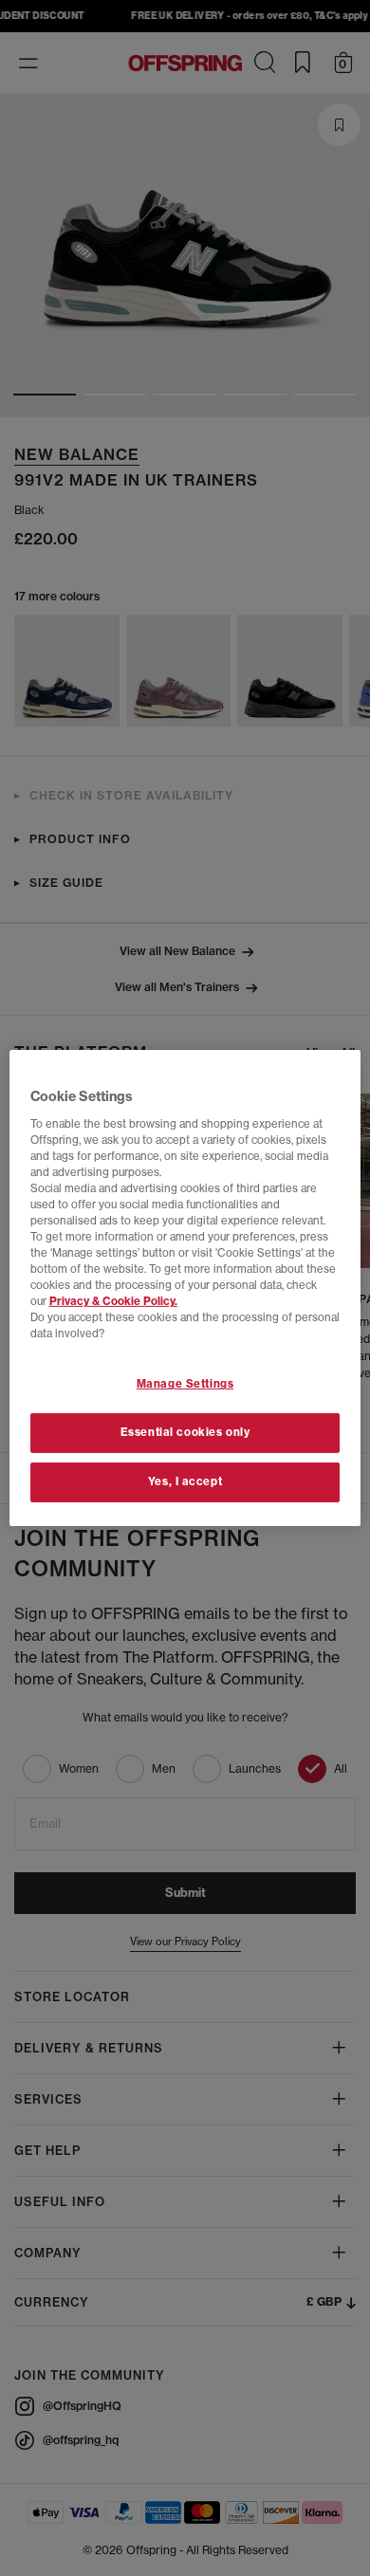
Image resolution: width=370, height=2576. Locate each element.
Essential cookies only (185, 1432)
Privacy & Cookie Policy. (113, 1301)
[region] (185, 1288)
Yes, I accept (185, 1481)
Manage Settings (185, 1384)
